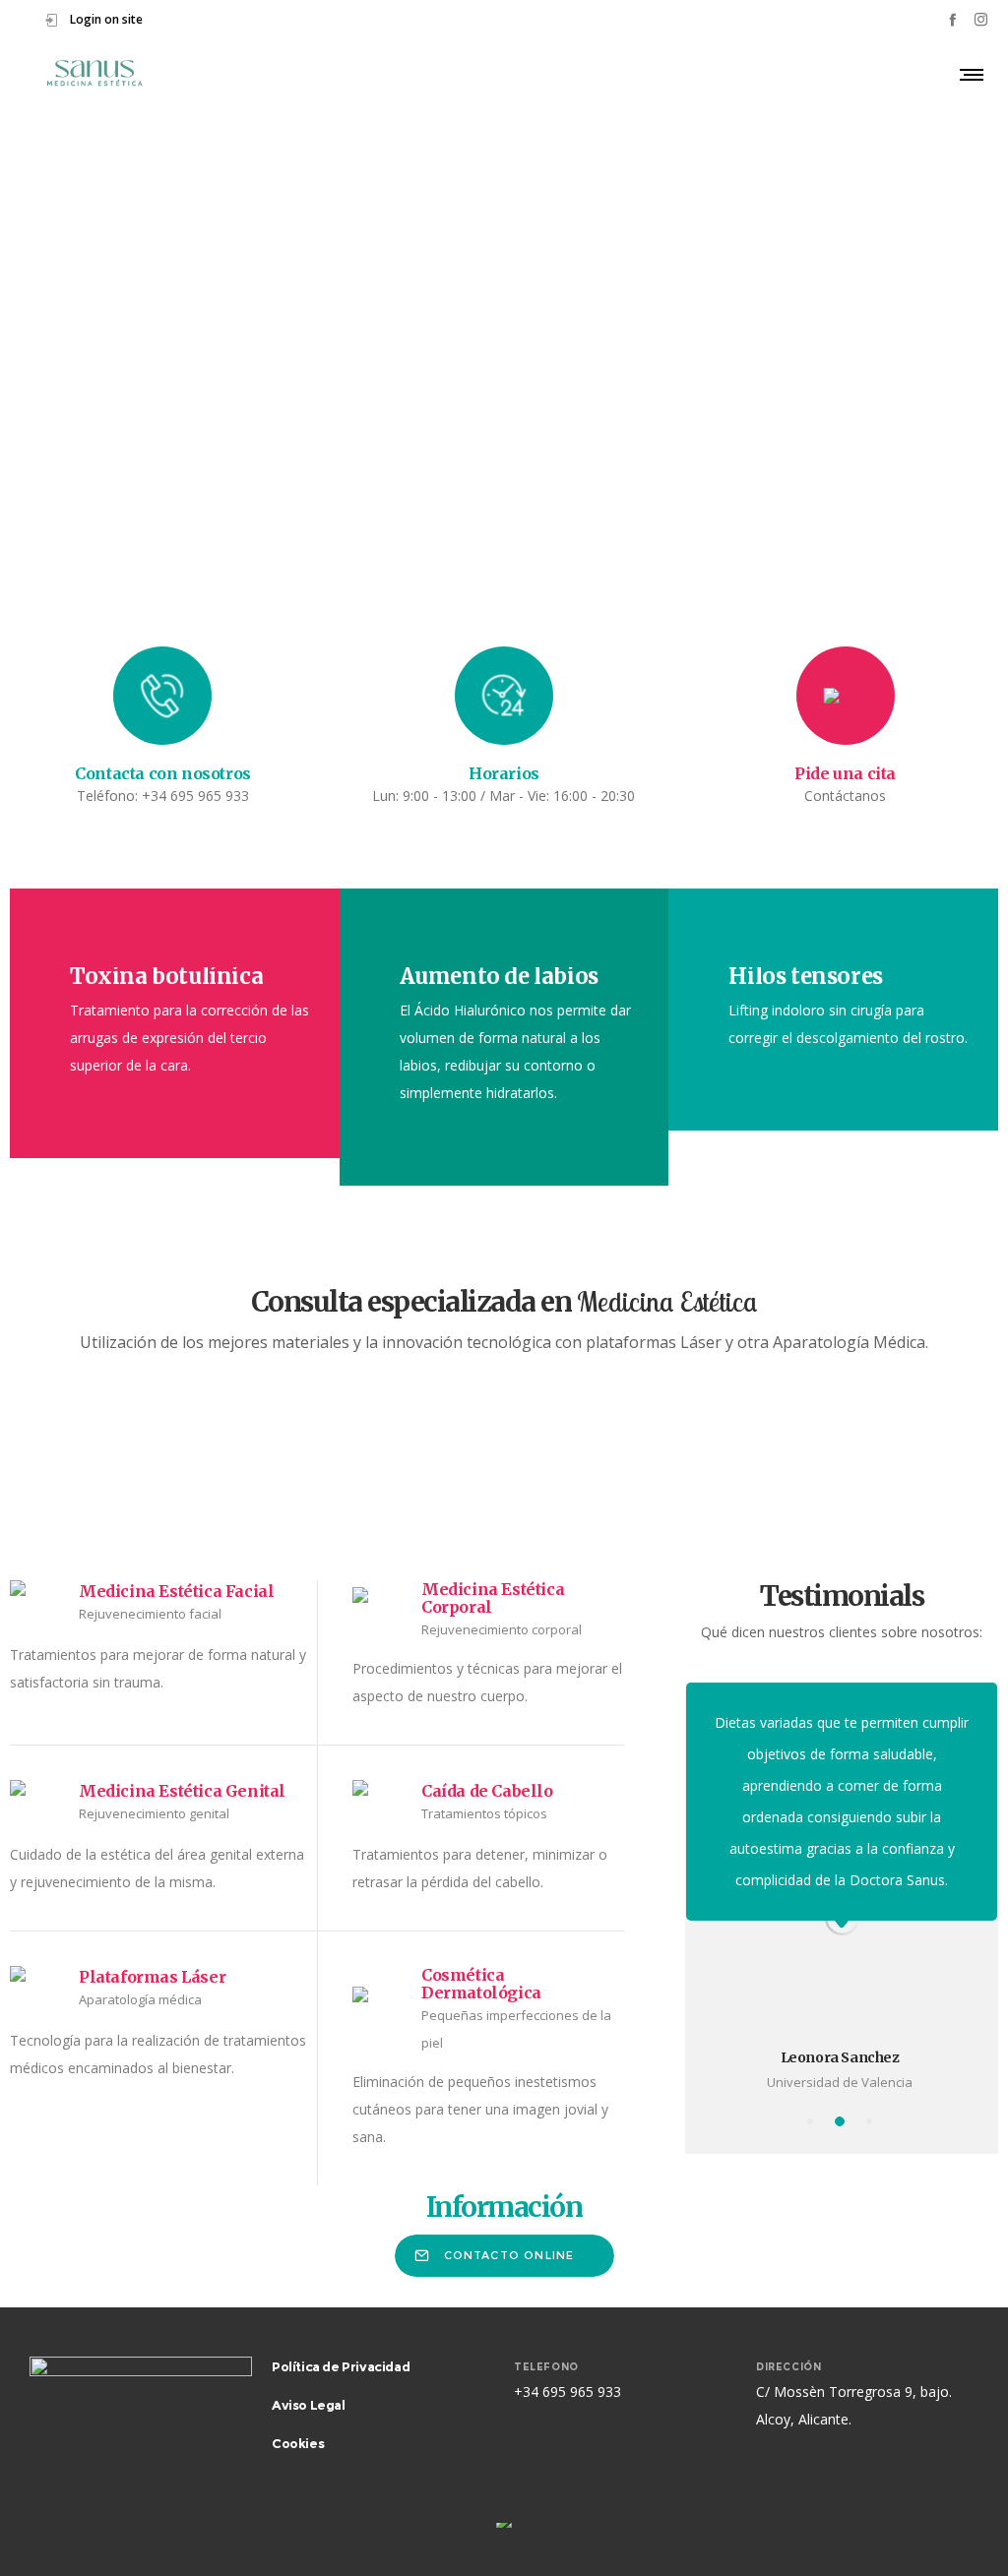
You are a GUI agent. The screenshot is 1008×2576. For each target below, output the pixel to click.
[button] (31, 402)
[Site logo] (94, 74)
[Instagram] (981, 19)
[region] (504, 402)
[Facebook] (952, 19)
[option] (842, 1819)
